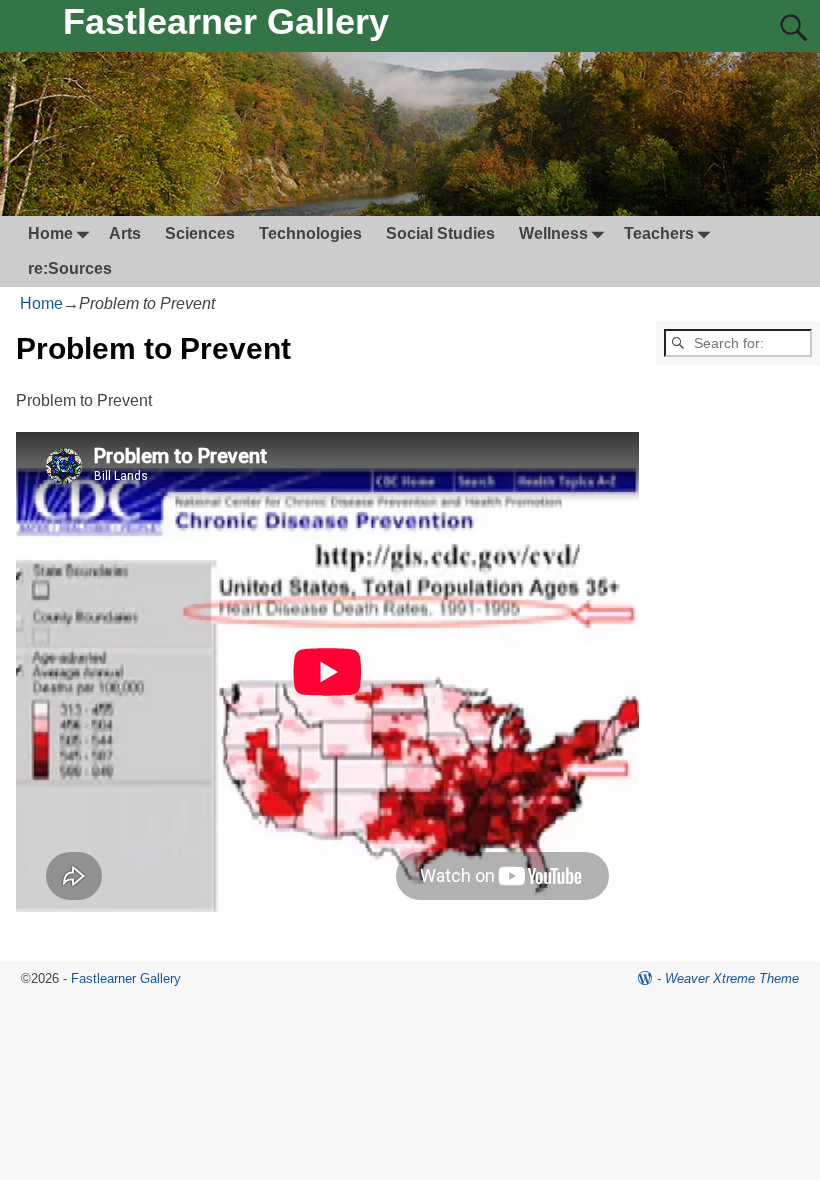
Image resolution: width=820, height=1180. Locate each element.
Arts (125, 233)
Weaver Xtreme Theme (732, 978)
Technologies (310, 233)
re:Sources (70, 268)
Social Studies (440, 233)
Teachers (659, 233)
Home (50, 233)
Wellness (553, 233)
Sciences (200, 233)
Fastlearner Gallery (226, 21)
